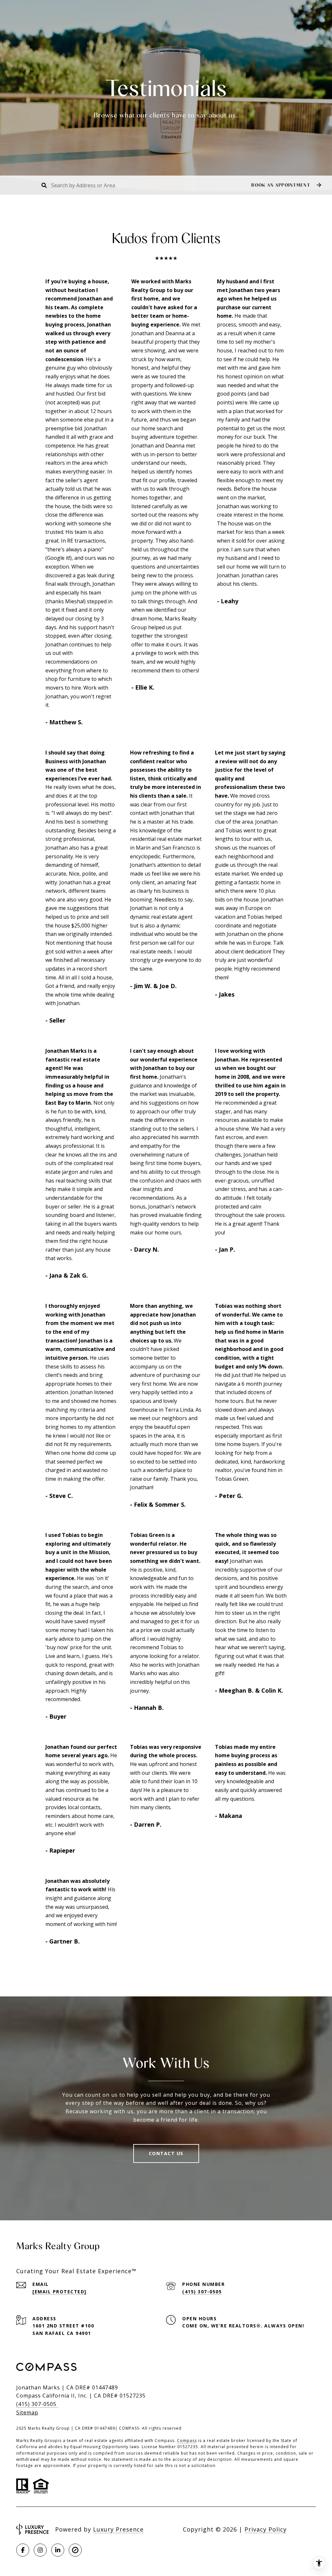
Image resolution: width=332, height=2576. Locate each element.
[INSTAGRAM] (40, 2550)
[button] (285, 185)
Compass (187, 2441)
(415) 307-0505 (202, 2292)
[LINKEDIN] (58, 2550)
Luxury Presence (118, 2529)
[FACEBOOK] (23, 2550)
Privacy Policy (266, 2529)
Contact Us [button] (166, 2153)
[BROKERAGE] (75, 2550)
